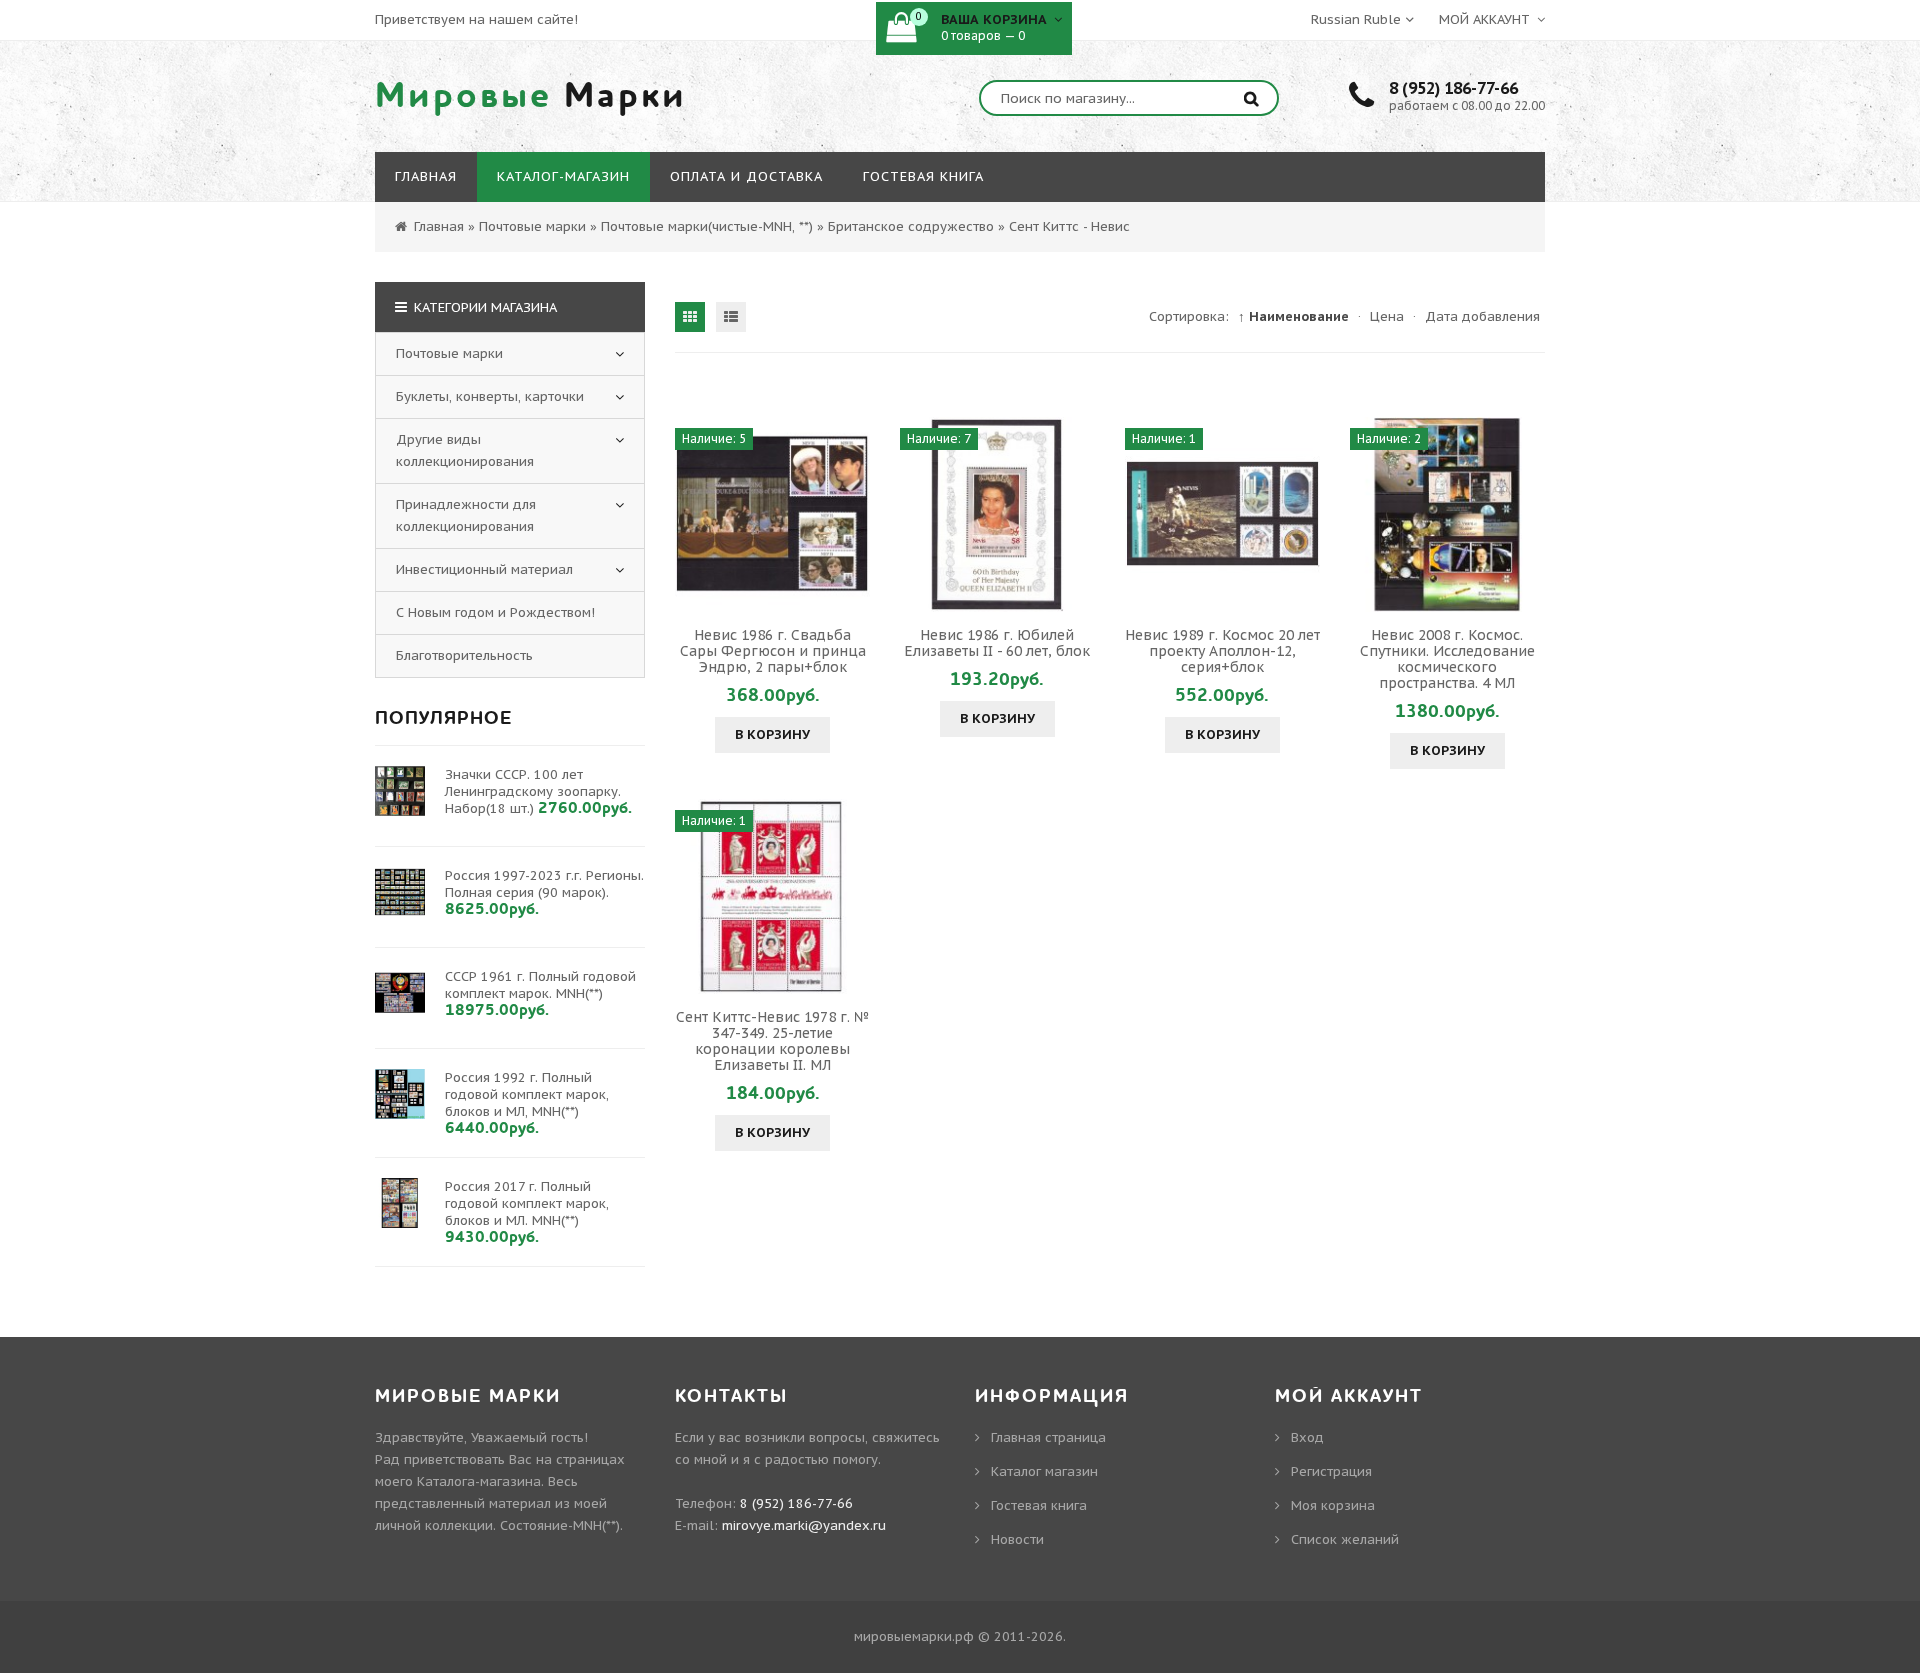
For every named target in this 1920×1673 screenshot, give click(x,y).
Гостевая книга (1039, 1505)
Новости (1017, 1539)
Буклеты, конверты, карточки (490, 396)
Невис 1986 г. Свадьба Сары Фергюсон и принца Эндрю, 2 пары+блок (773, 651)
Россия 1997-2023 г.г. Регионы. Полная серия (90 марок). (544, 884)
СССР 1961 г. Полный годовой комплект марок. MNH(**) (540, 985)
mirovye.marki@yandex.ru (804, 1525)
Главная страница (1048, 1437)
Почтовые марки (449, 353)
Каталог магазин (1044, 1471)
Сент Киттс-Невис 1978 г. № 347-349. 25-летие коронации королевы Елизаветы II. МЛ (773, 1041)
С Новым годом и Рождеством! (495, 612)
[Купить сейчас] (693, 514)
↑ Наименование (1293, 316)
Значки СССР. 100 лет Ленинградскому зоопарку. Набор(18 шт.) (533, 791)
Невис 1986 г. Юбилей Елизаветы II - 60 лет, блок (997, 643)
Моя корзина (1333, 1505)
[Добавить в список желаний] (852, 514)
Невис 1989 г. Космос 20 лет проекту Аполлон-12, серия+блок (1222, 651)
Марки (531, 96)
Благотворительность (464, 655)
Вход (1307, 1437)
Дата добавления (1482, 316)
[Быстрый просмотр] (773, 514)
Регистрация (1331, 1471)
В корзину (772, 734)
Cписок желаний (1345, 1539)
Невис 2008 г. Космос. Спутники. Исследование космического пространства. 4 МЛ (1447, 659)
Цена (1387, 316)
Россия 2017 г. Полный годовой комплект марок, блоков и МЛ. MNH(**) (527, 1203)
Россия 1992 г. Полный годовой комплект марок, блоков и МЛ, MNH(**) (527, 1094)
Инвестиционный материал (484, 569)
